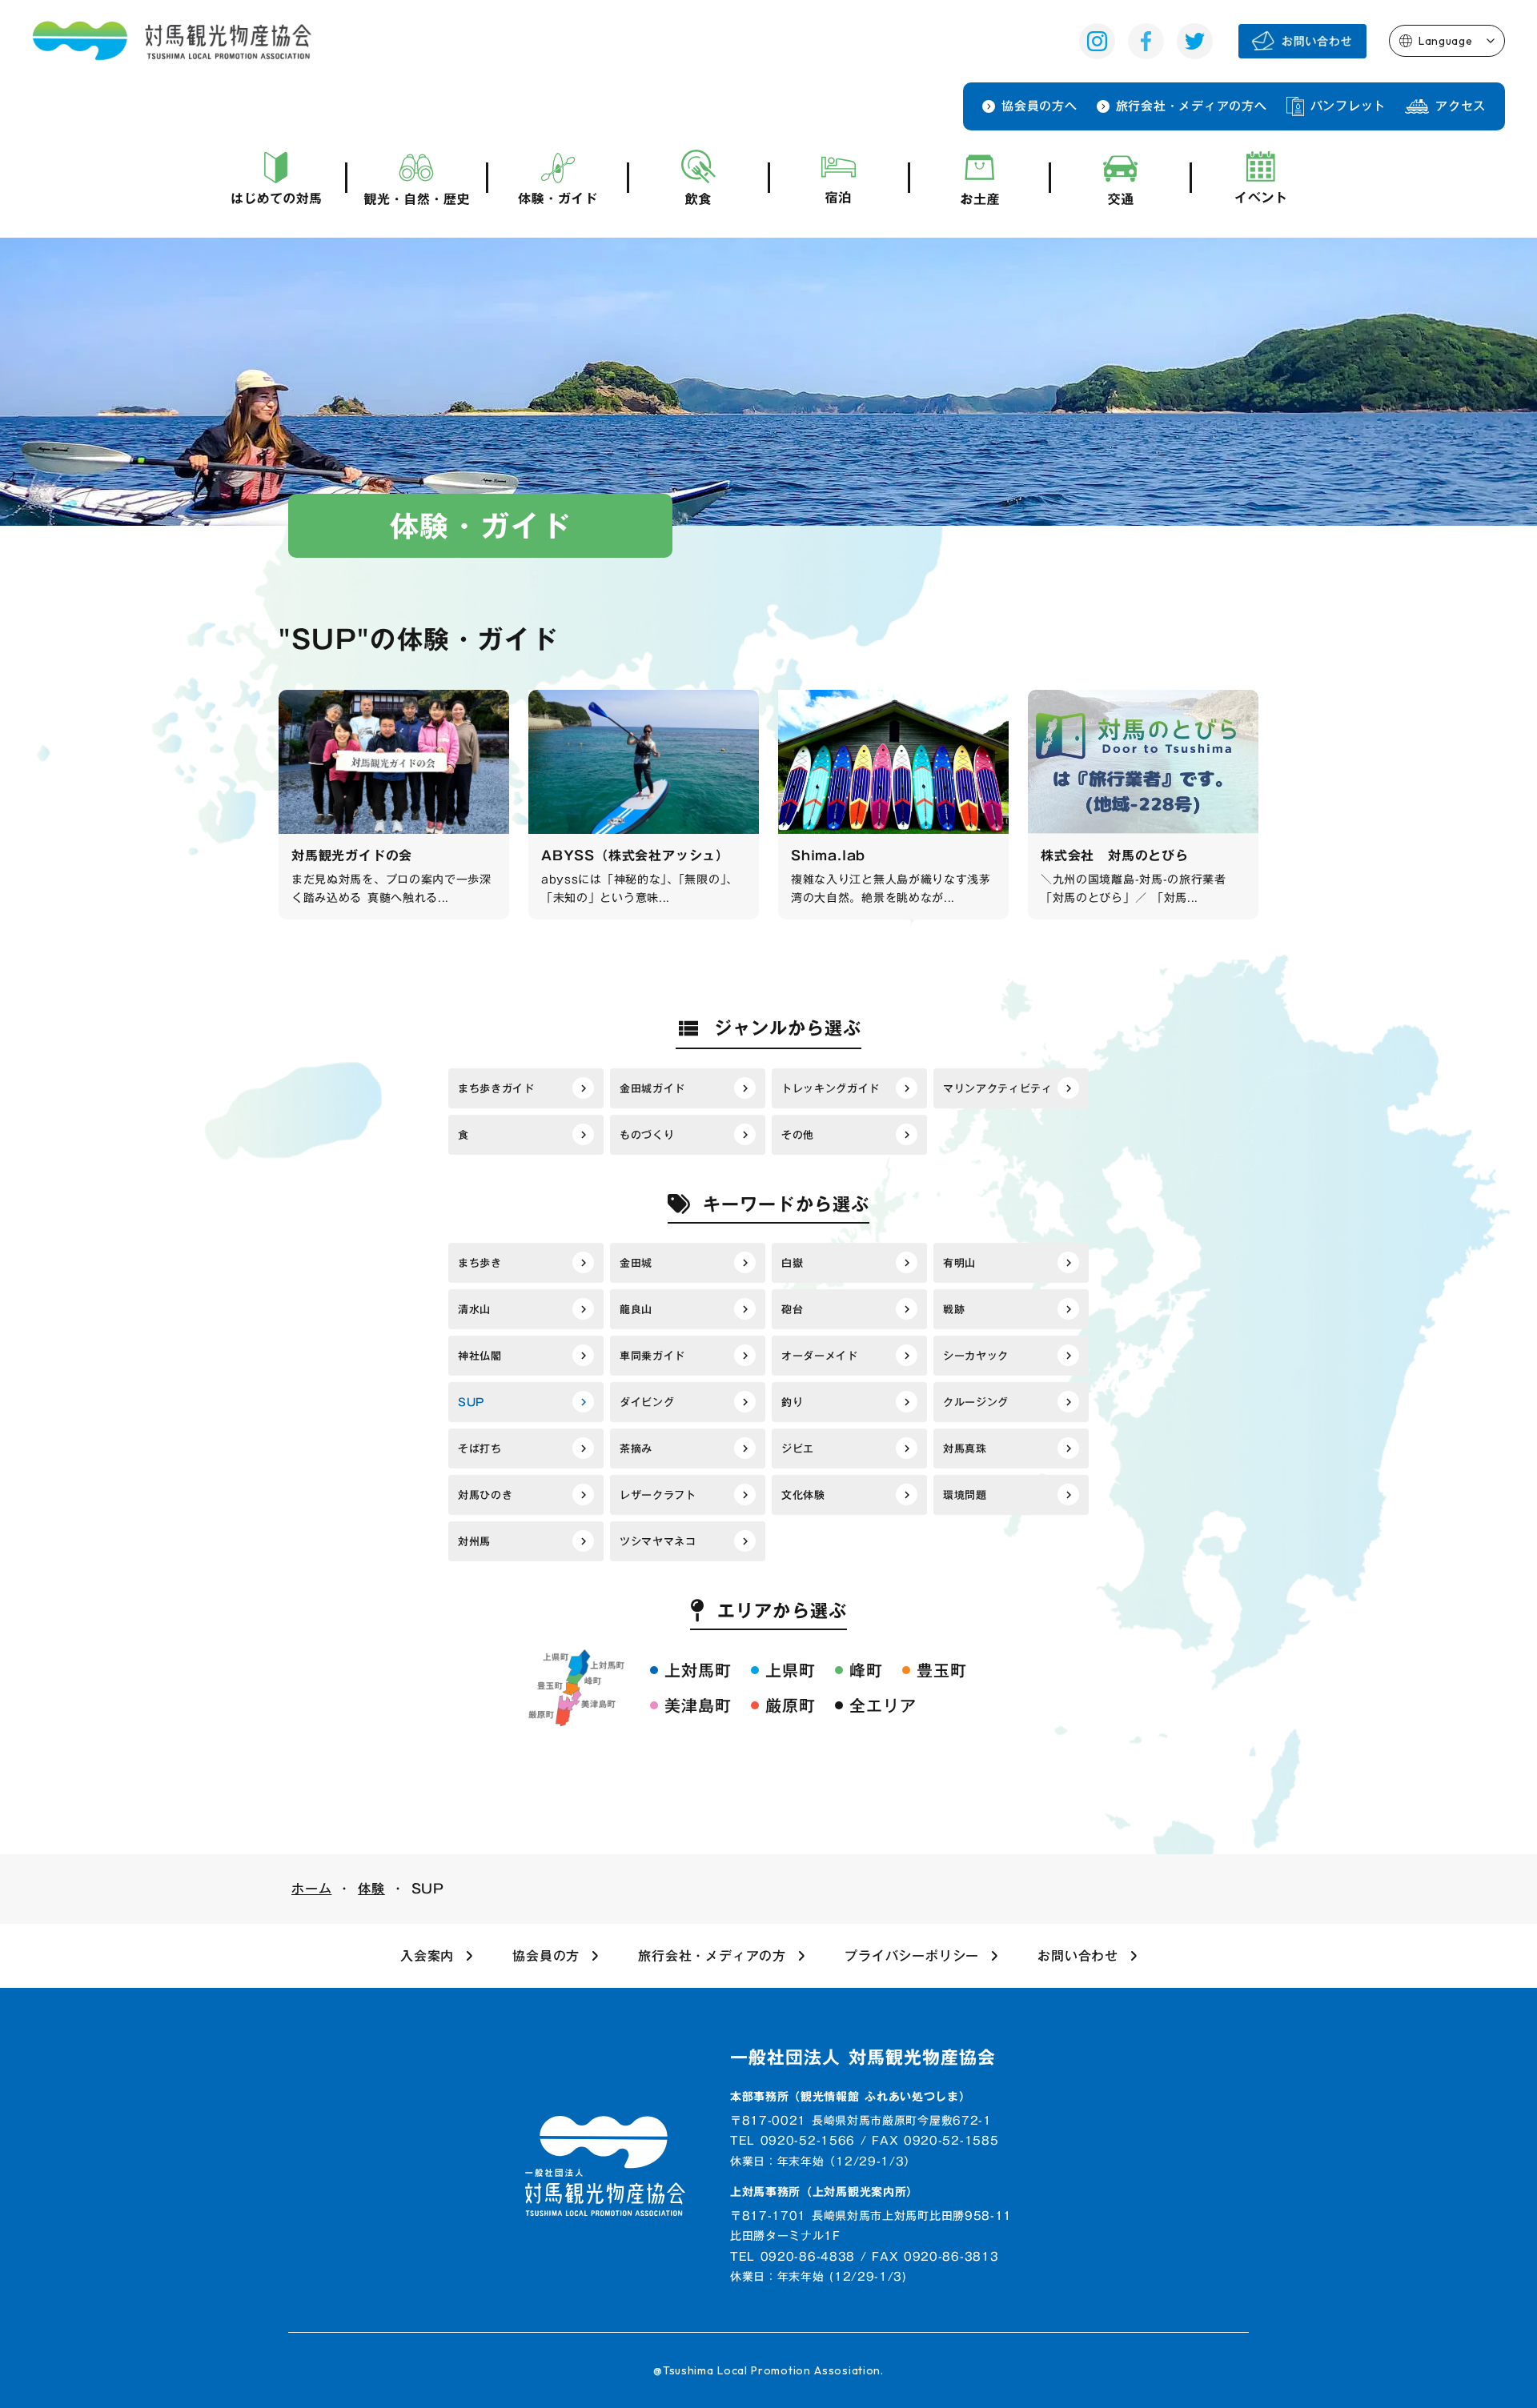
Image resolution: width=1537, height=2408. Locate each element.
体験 (371, 1889)
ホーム (311, 1889)
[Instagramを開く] (1097, 41)
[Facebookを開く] (1146, 41)
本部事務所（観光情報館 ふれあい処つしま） (851, 2097)
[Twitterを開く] (1195, 41)
